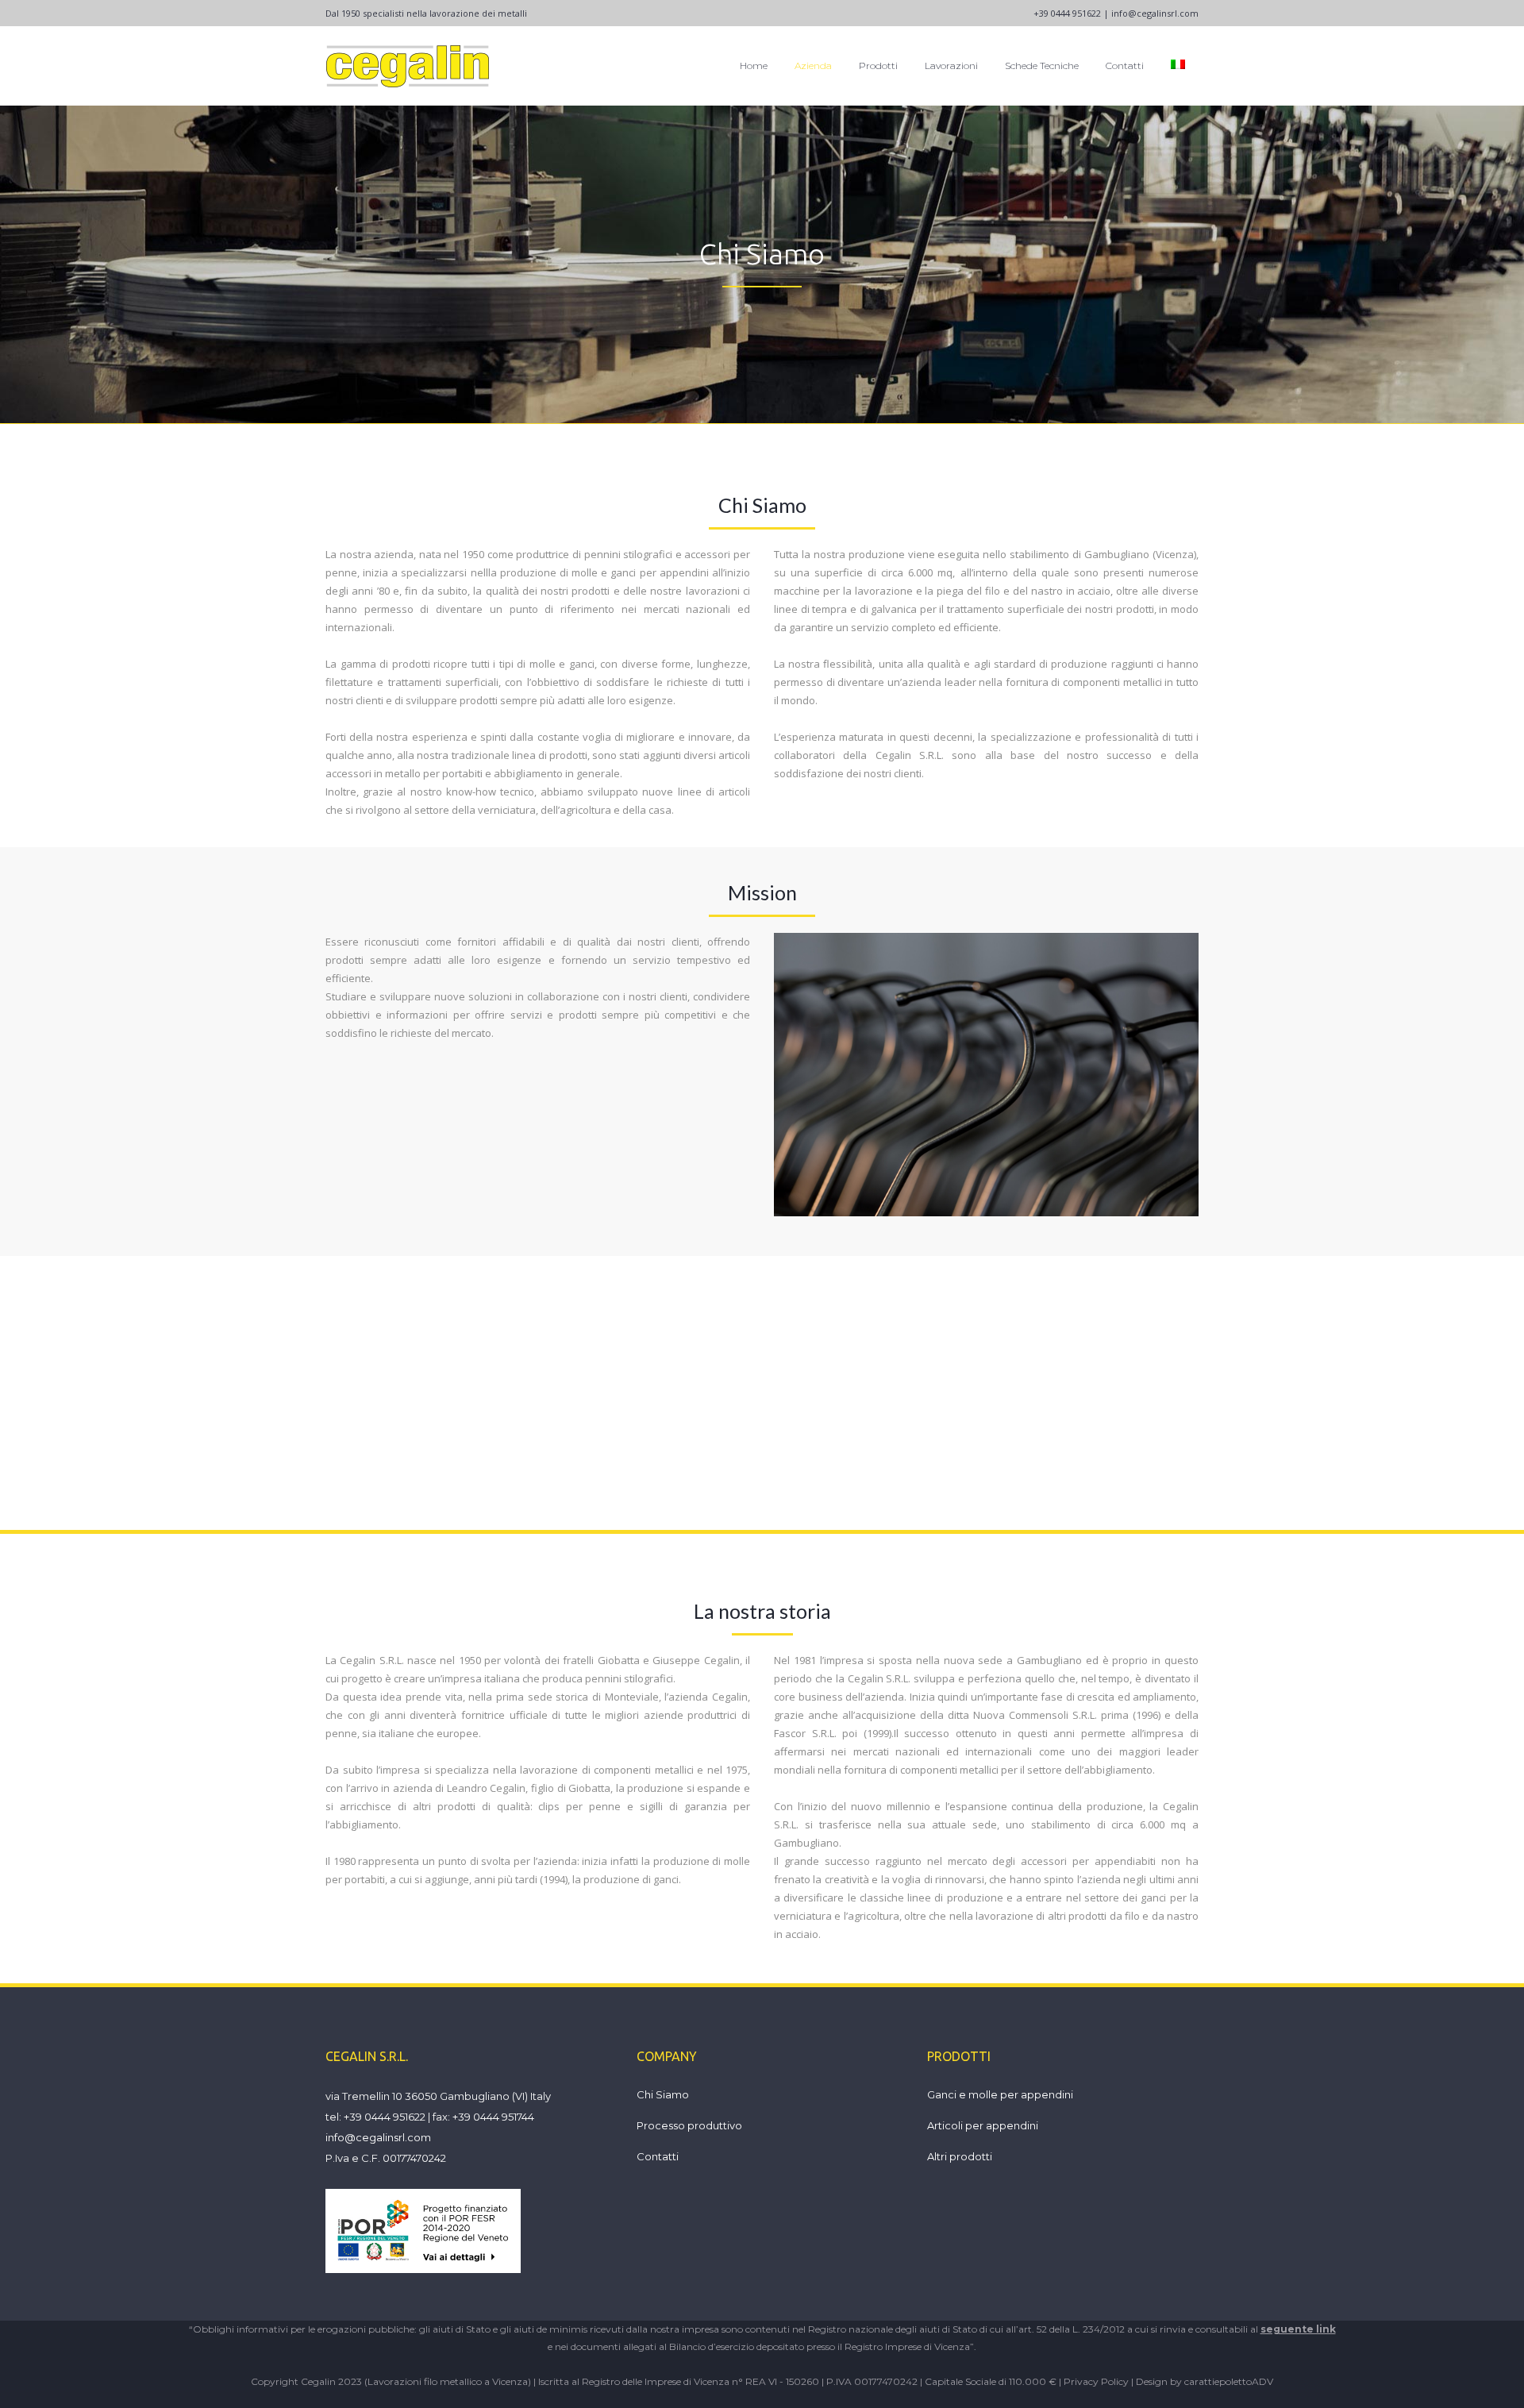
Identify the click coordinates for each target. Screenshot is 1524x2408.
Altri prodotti (960, 2156)
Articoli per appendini (983, 2125)
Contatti (658, 2156)
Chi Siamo (663, 2094)
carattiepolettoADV (1229, 2381)
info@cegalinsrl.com (1155, 13)
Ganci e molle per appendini (1000, 2094)
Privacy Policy (1096, 2381)
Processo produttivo (689, 2125)
